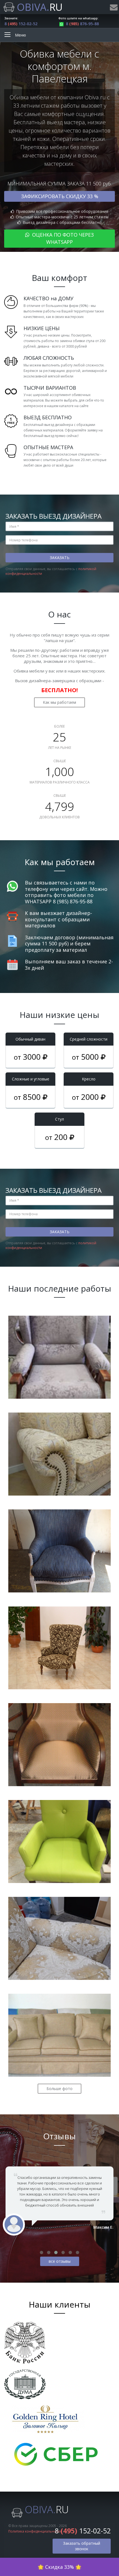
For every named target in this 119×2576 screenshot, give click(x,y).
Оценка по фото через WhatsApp (62, 238)
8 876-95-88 (82, 24)
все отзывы (60, 2261)
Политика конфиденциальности (35, 2531)
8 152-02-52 (21, 24)
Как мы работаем (59, 702)
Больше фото (59, 2089)
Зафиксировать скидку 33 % (60, 196)
